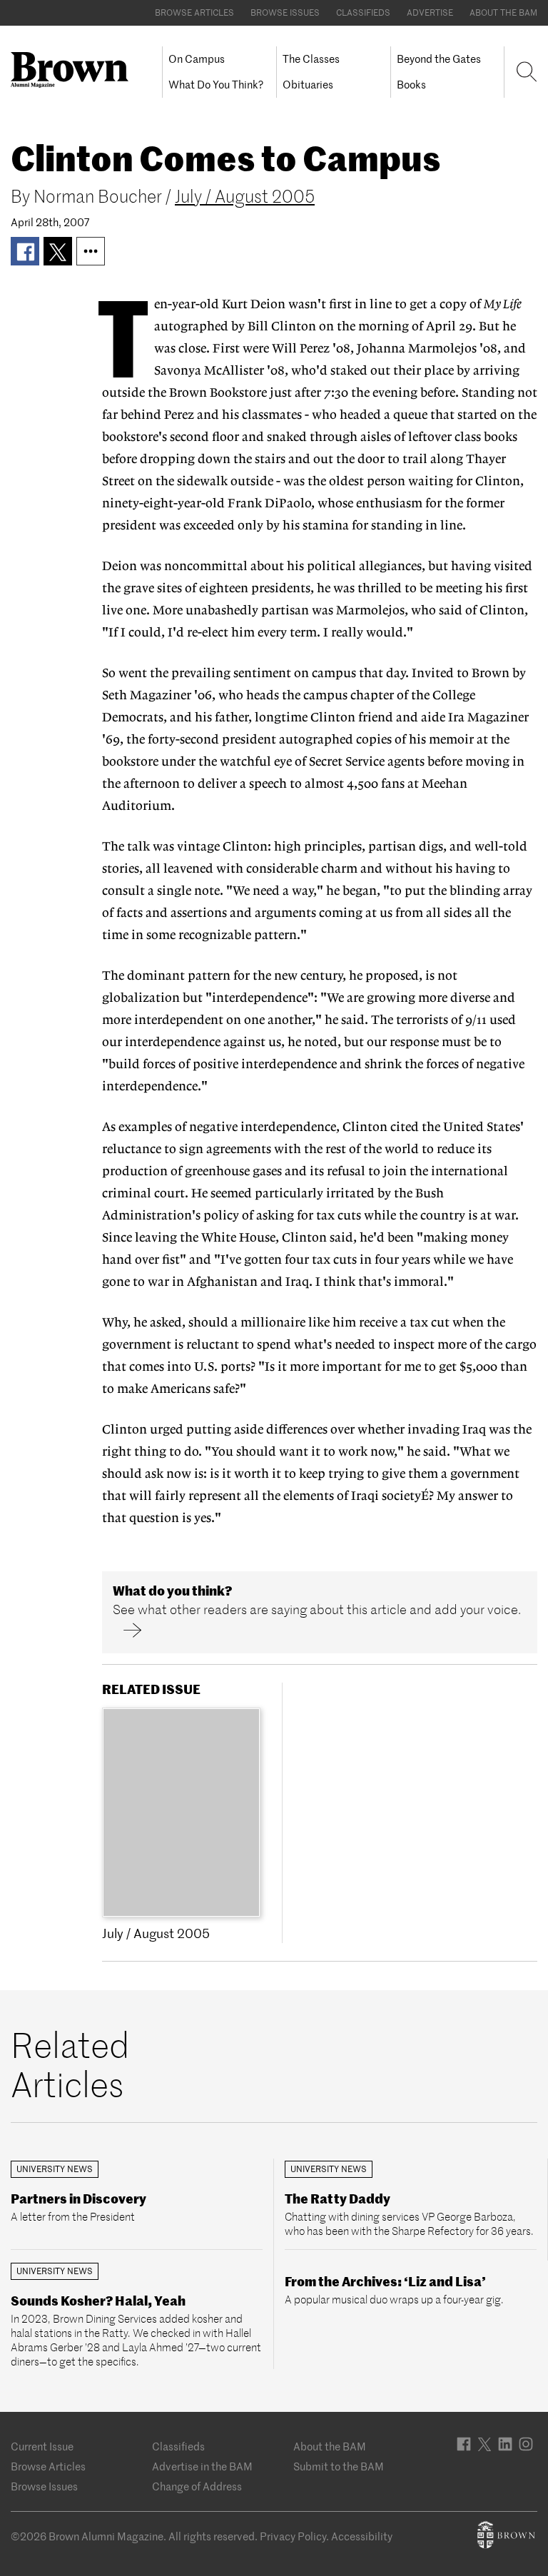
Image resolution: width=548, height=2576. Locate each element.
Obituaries (308, 85)
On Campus (197, 59)
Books (411, 85)
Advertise (430, 12)
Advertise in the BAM (202, 2466)
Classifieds (363, 12)
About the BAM (503, 12)
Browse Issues (285, 12)
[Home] (75, 70)
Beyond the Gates (439, 59)
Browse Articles (194, 12)
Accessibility (362, 2536)
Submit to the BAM (339, 2466)
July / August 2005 (245, 197)
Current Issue (42, 2446)
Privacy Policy (293, 2536)
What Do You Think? (216, 85)
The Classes (311, 59)
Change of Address (197, 2486)
